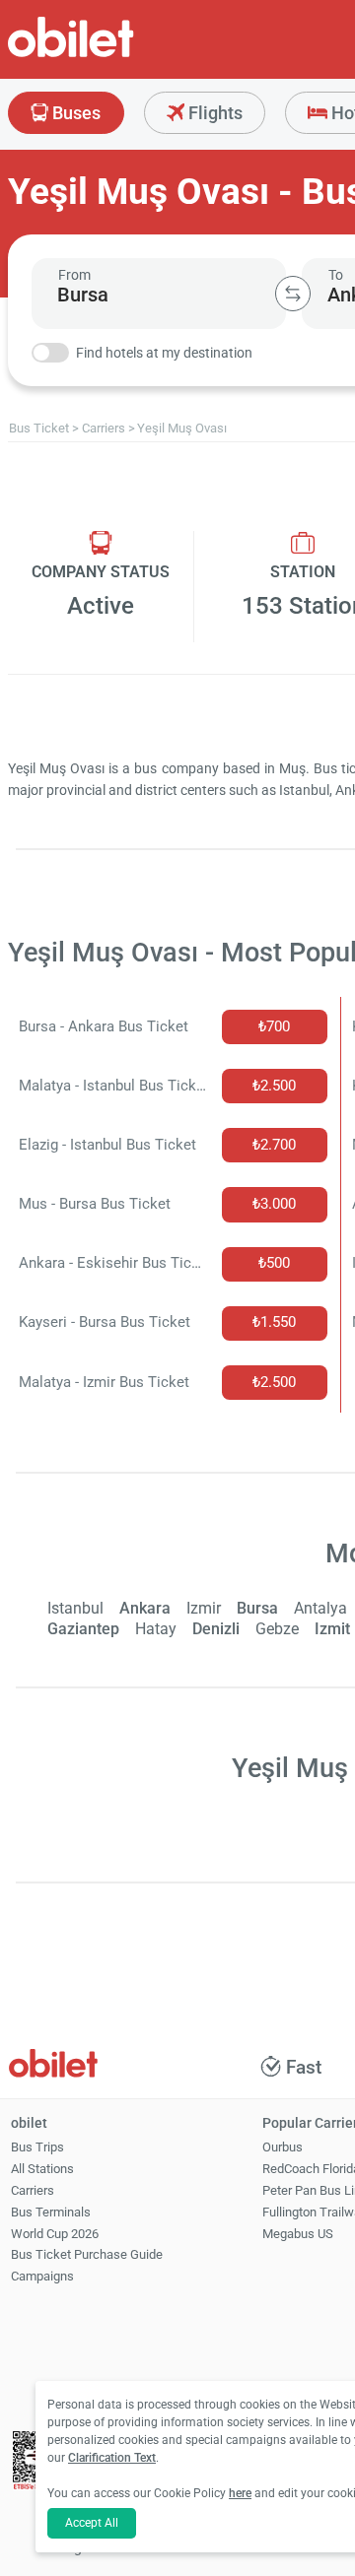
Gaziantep (83, 1629)
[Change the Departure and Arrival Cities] (293, 294)
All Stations (42, 2169)
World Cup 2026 (55, 2234)
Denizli (216, 1629)
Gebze (277, 1629)
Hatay (156, 1629)
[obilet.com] (118, 55)
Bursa (257, 1608)
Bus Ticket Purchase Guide (87, 2254)
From (74, 275)
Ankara (145, 1608)
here (240, 2493)
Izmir (204, 1608)
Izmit (332, 1629)
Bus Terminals (51, 2212)
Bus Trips (37, 2147)
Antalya (320, 1608)
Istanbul (75, 1608)
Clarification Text (112, 2458)
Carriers (33, 2190)
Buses (74, 113)
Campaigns (42, 2276)
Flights (213, 113)
